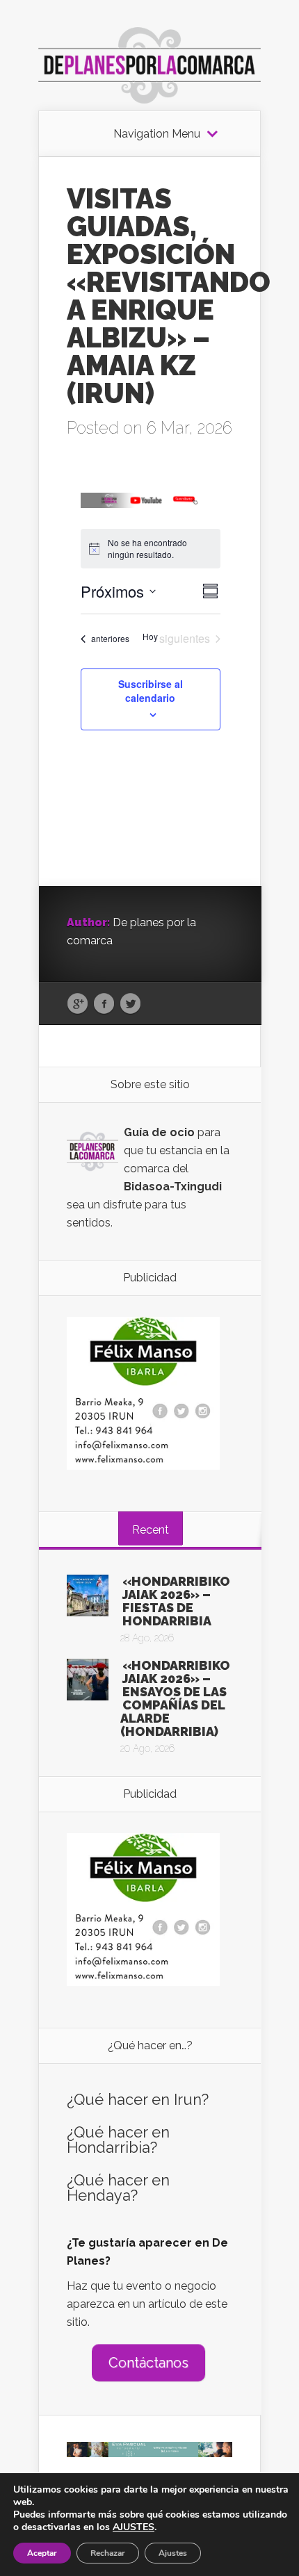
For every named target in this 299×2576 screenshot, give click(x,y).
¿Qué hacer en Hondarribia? (118, 2140)
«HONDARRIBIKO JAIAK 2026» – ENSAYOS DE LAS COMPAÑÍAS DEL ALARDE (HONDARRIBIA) (175, 1698)
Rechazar (108, 2553)
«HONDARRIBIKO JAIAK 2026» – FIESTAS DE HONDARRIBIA (176, 1601)
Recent (151, 1530)
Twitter (130, 1004)
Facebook (104, 1004)
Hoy (150, 637)
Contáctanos (148, 2363)
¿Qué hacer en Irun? (138, 2099)
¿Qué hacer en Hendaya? (118, 2188)
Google (78, 1004)
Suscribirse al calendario (151, 691)
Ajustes (173, 2553)
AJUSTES (134, 2527)
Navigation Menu (157, 134)
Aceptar (42, 2553)
